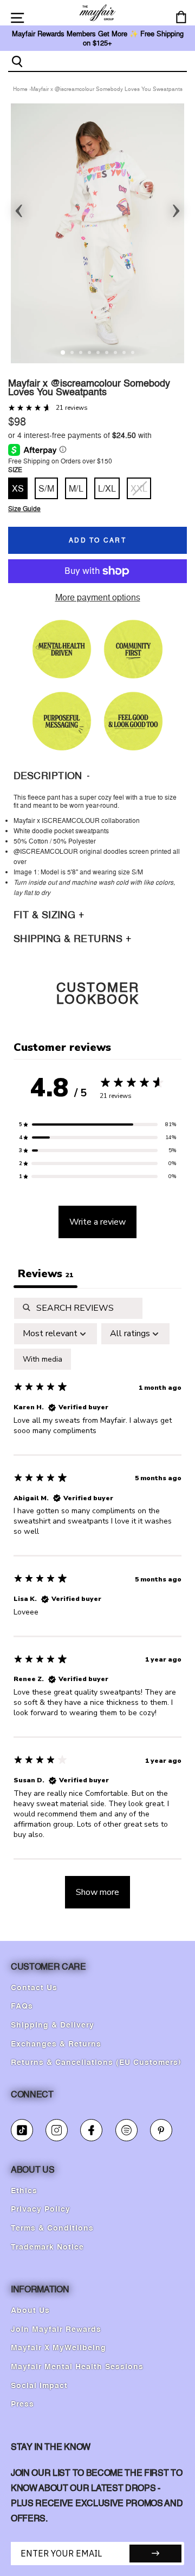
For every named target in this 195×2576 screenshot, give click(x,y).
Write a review (97, 1222)
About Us (30, 2311)
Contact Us (34, 1988)
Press (22, 2404)
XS (18, 488)
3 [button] (82, 354)
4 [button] (90, 354)
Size (15, 470)
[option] (97, 233)
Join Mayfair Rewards (56, 2330)
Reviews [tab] (45, 1274)
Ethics (24, 2191)
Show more (97, 1892)
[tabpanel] (97, 1608)
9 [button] (134, 354)
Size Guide (24, 509)
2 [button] (73, 354)
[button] (97, 1124)
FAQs (22, 2006)
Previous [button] (19, 207)
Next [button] (176, 207)
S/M (46, 488)
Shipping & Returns (70, 939)
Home (20, 89)
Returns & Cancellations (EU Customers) (96, 2063)
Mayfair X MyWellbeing (58, 2348)
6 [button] (108, 354)
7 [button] (116, 354)
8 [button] (125, 354)
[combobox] (106, 61)
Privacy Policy (41, 2209)
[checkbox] (43, 1359)
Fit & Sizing (46, 915)
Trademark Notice (47, 2247)
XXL (139, 488)
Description (49, 776)
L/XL (107, 488)
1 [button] (63, 353)
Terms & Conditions (52, 2228)
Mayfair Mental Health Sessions (77, 2367)
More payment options (98, 597)
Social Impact (39, 2386)
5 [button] (99, 354)
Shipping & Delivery (53, 2025)
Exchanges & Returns (56, 2044)
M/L (76, 488)
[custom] (22, 2130)
